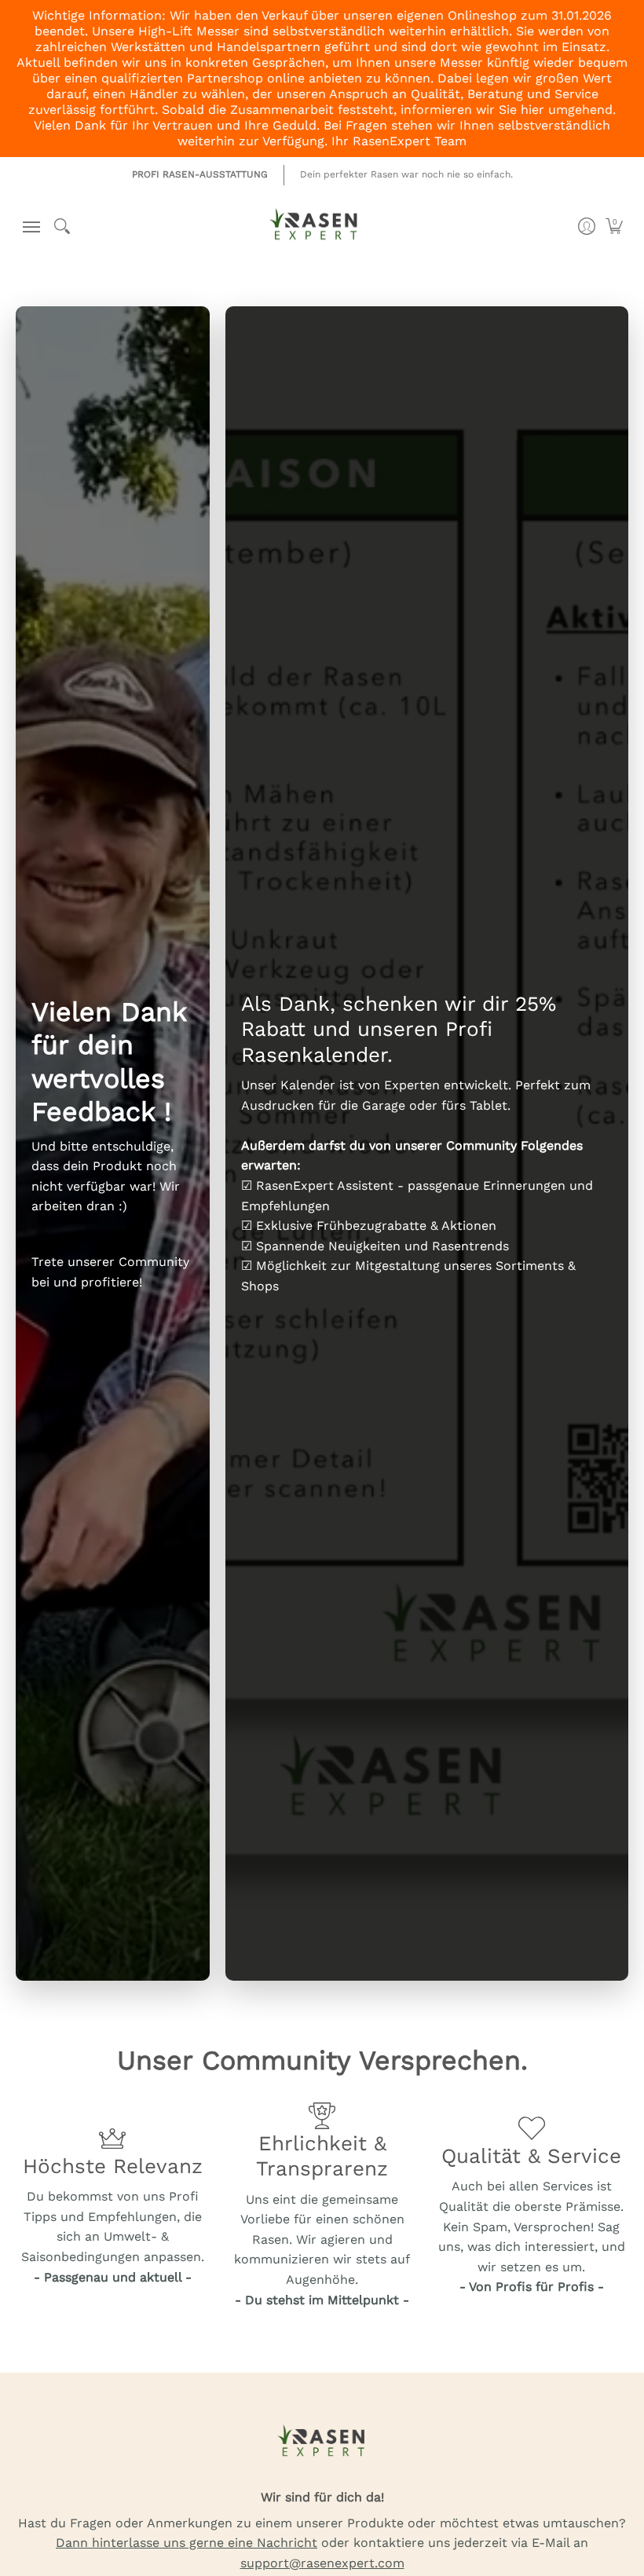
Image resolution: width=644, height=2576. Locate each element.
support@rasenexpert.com (322, 2563)
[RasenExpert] (314, 231)
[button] (28, 227)
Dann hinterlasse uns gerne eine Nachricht (187, 2543)
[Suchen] (62, 226)
